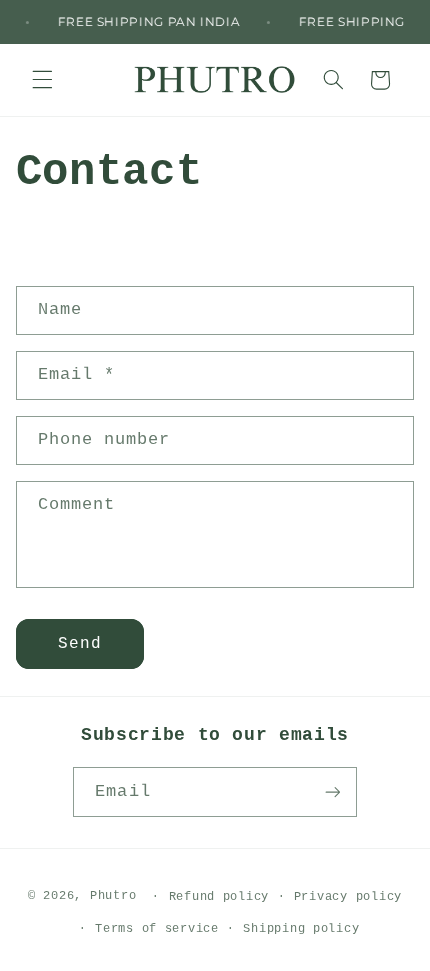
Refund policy (219, 896)
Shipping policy (301, 928)
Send (80, 644)
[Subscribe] (332, 791)
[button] (42, 80)
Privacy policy (348, 896)
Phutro (117, 895)
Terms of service (157, 928)
